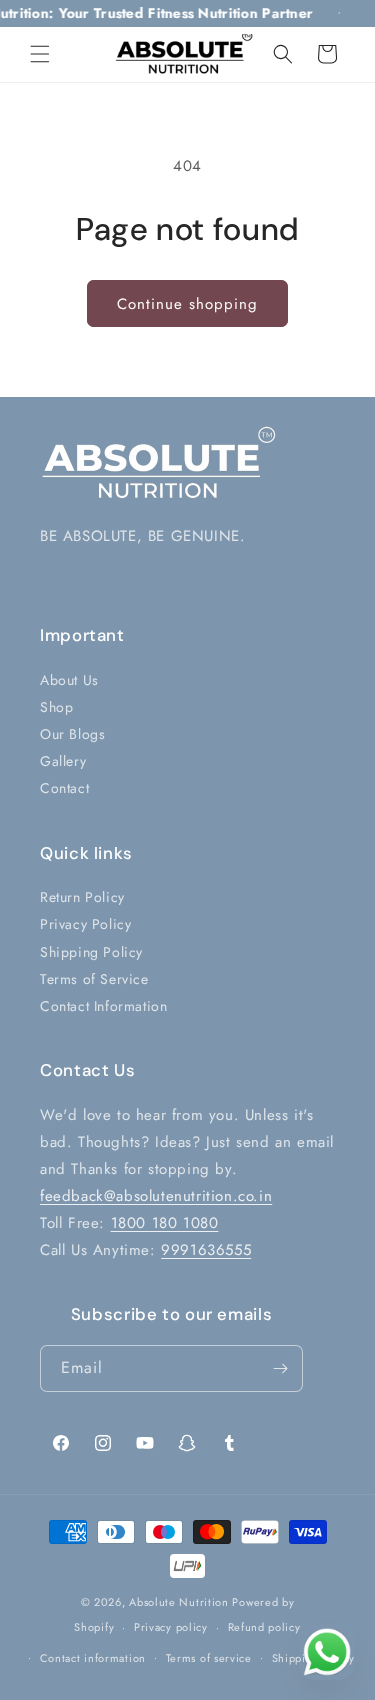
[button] (40, 54)
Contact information (93, 1658)
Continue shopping (187, 304)
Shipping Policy (91, 952)
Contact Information (103, 1006)
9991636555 (206, 1250)
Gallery (63, 761)
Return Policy (82, 897)
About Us (69, 680)
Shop (56, 707)
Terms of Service (94, 979)
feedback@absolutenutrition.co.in (156, 1196)
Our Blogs (72, 734)
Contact (64, 788)
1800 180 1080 (165, 1223)
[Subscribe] (280, 1368)
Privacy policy (171, 1627)
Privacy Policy (85, 924)
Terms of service (209, 1658)
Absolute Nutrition (179, 1602)
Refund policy (264, 1627)
